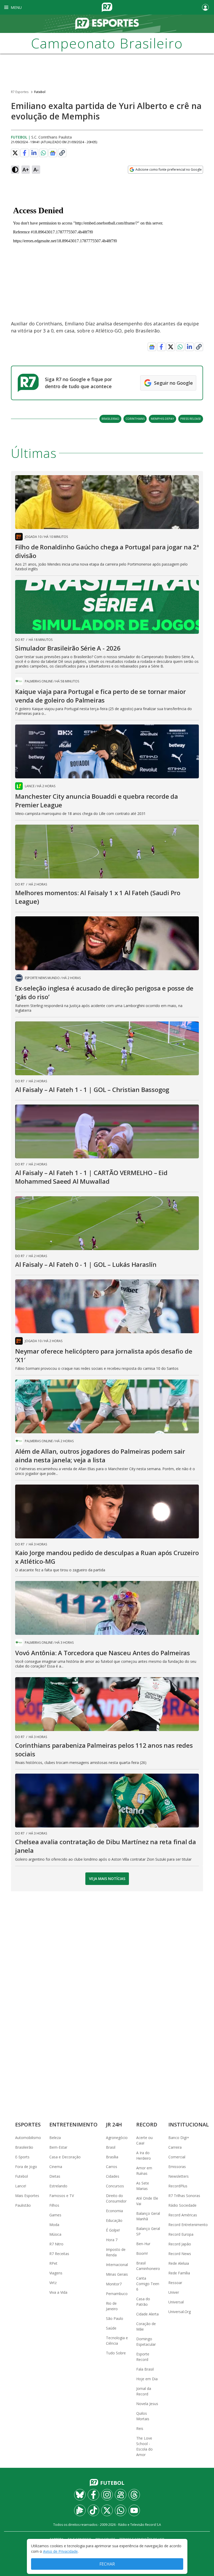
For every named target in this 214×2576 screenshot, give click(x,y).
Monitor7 (114, 2284)
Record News (180, 2254)
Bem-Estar (58, 2147)
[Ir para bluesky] (80, 2495)
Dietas (55, 2176)
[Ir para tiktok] (93, 2510)
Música (55, 2234)
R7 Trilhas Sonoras (184, 2196)
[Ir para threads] (134, 2495)
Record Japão (180, 2244)
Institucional (189, 2124)
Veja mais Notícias (107, 1879)
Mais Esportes (27, 2196)
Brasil (111, 2147)
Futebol (40, 92)
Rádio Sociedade (182, 2205)
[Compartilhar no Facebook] (25, 153)
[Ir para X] (107, 2510)
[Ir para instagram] (107, 2495)
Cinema (56, 2167)
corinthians (135, 419)
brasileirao (110, 419)
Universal (176, 2302)
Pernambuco (117, 2294)
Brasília (112, 2157)
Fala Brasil (145, 2369)
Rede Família (179, 2273)
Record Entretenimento (188, 2225)
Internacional (117, 2265)
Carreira (175, 2147)
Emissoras (177, 2167)
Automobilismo (28, 2138)
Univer (174, 2292)
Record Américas (183, 2215)
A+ (26, 169)
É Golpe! (113, 2230)
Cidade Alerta (147, 2314)
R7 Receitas (59, 2254)
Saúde (111, 2328)
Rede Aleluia (179, 2263)
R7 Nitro (56, 2244)
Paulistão (23, 2205)
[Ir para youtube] (134, 2510)
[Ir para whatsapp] (121, 2510)
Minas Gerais (117, 2274)
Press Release (191, 419)
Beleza (55, 2138)
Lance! (21, 2186)
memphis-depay (162, 419)
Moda (54, 2225)
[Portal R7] (107, 7)
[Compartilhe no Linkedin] (34, 153)
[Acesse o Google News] (53, 153)
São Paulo (115, 2318)
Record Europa (181, 2234)
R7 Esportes (20, 92)
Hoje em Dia (147, 2379)
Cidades (113, 2176)
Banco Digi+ (179, 2138)
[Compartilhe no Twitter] (15, 153)
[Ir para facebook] (93, 2495)
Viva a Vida (58, 2292)
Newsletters (179, 2176)
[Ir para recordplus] (80, 2510)
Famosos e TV (62, 2196)
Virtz (53, 2283)
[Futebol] (107, 24)
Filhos (54, 2205)
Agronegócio (117, 2138)
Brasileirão (24, 2147)
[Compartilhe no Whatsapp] (43, 153)
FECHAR (107, 2564)
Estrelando (58, 2186)
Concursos (115, 2186)
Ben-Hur (143, 2244)
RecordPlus (178, 2186)
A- (36, 169)
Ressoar (175, 2283)
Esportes (28, 2124)
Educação (114, 2220)
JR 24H (114, 2124)
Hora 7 (112, 2240)
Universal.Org (180, 2312)
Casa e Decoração (65, 2157)
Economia (114, 2211)
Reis (140, 2428)
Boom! (142, 2253)
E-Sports (22, 2157)
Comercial (177, 2157)
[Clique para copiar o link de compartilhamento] (62, 153)
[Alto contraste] (15, 170)
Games (55, 2215)
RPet (53, 2263)
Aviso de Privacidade (60, 2551)
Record (147, 2124)
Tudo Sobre (116, 2353)
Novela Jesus (147, 2404)
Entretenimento (73, 2124)
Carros (112, 2167)
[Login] (205, 7)
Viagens (56, 2273)
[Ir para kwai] (121, 2495)
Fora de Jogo (26, 2167)
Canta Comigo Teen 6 (148, 2284)
